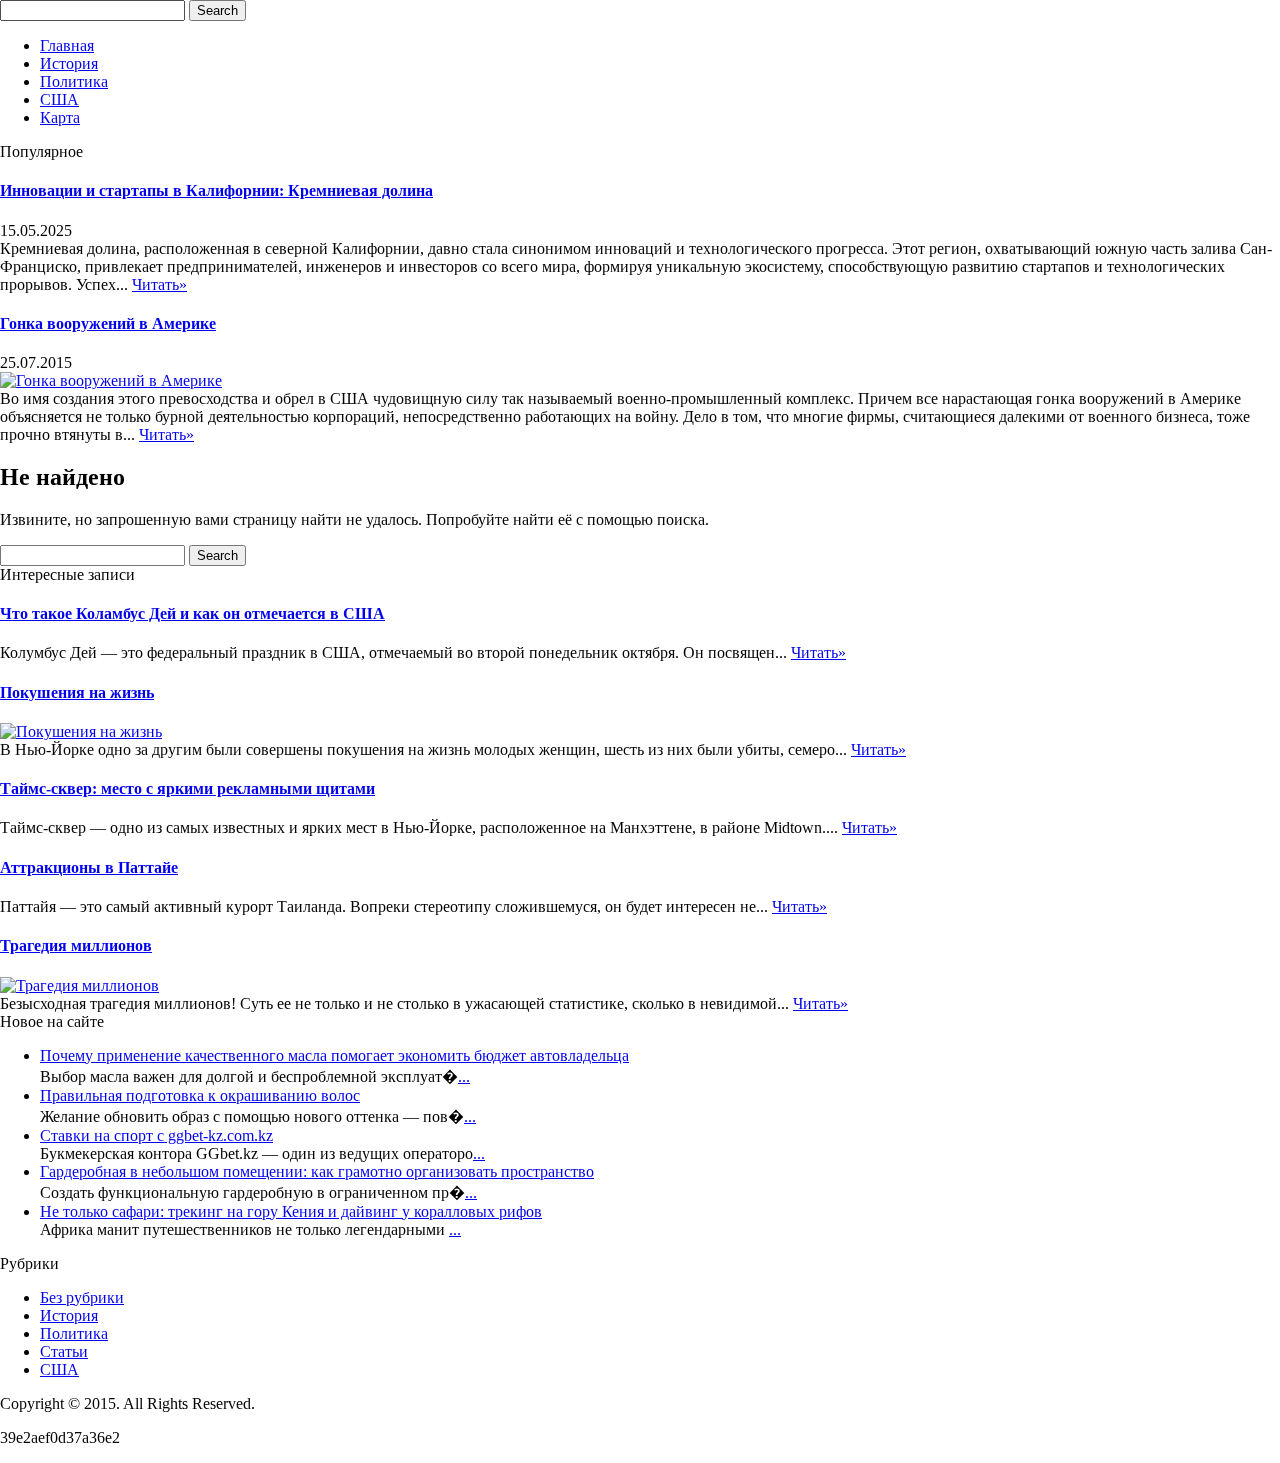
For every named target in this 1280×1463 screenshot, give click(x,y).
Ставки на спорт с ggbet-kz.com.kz (156, 1135)
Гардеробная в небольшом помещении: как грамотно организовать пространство (317, 1171)
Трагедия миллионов (76, 945)
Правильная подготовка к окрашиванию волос (200, 1095)
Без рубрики (82, 1297)
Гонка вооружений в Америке (108, 323)
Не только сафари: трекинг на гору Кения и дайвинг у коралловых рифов (291, 1211)
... (464, 1076)
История (69, 63)
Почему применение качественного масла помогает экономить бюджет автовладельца (334, 1055)
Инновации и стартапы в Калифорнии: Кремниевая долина (216, 190)
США (59, 99)
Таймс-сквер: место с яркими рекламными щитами (187, 788)
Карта (60, 117)
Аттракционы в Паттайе (89, 867)
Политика (74, 81)
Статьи (64, 1351)
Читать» (159, 284)
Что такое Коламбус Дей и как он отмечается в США (192, 613)
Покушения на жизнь (77, 692)
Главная (67, 45)
